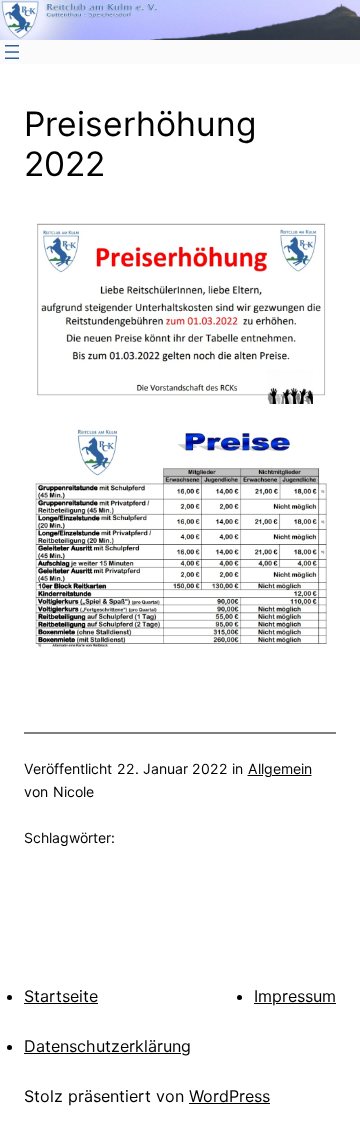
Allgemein (280, 768)
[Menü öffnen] (12, 52)
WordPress (229, 1096)
